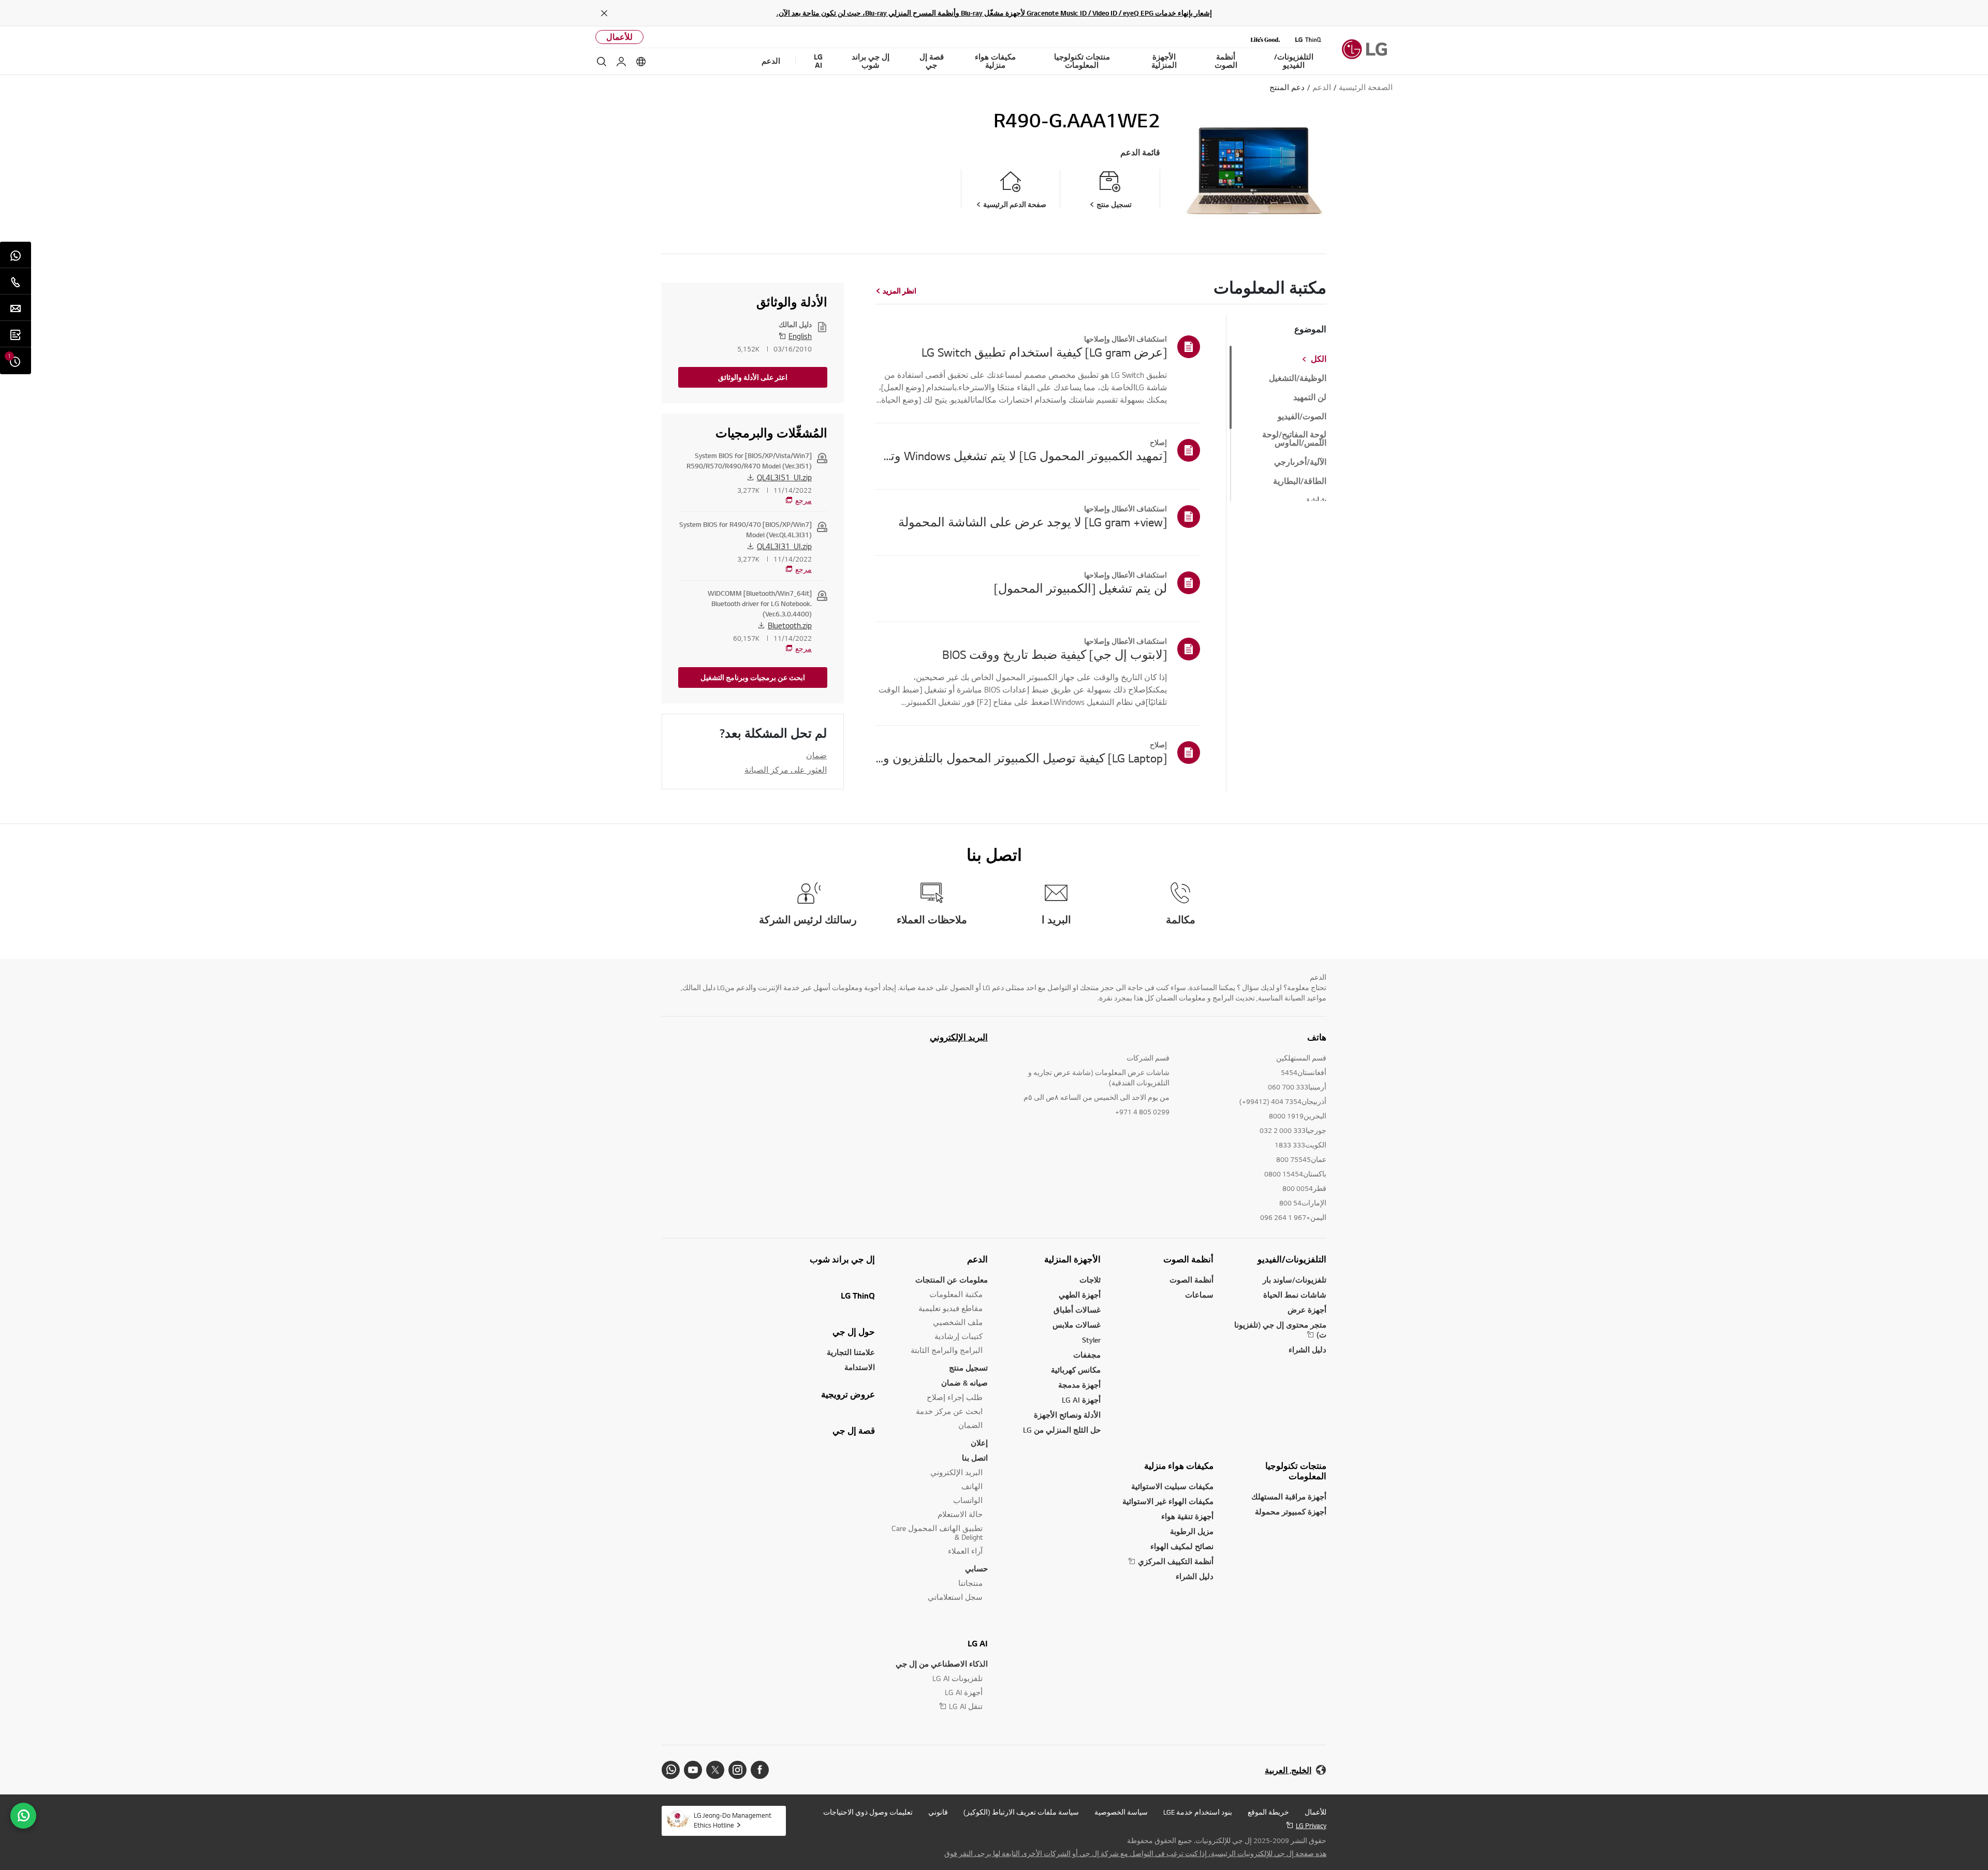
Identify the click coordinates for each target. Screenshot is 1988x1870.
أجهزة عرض (1307, 1310)
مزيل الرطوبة (1192, 1531)
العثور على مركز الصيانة (786, 770)
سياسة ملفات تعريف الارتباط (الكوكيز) (1021, 1812)
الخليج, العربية (1288, 1770)
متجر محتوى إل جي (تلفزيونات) (1280, 1330)
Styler (1091, 1340)
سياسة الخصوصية (1121, 1812)
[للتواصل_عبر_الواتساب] (23, 1816)
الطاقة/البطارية (1300, 481)
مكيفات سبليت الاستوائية (1172, 1486)
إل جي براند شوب (842, 1259)
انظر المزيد (900, 291)
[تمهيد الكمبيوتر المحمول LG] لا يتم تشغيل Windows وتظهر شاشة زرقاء (1021, 455)
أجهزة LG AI (1081, 1400)
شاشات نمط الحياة (1295, 1295)
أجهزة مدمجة (1079, 1385)
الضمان (970, 1425)
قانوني (938, 1812)
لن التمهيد (1310, 397)
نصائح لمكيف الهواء (1182, 1546)
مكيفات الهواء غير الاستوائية (1168, 1501)
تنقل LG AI (966, 1706)
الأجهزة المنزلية (1072, 1259)
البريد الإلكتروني (959, 1037)
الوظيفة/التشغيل (1298, 378)
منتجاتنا (970, 1583)
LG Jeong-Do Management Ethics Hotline (733, 1820)
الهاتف (972, 1486)
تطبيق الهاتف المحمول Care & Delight (937, 1533)
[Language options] (641, 62)
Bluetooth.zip (790, 625)
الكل (1319, 359)
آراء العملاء (965, 1551)
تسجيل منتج (968, 1368)
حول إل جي (854, 1332)
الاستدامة (860, 1367)
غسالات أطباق (1077, 1310)
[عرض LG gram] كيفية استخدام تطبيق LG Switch (1044, 352)
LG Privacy (1311, 1825)
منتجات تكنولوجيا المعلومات (1296, 1471)
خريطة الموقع (1268, 1812)
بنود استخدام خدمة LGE (1198, 1812)
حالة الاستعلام (960, 1514)
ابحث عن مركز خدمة (949, 1411)
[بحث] (602, 62)
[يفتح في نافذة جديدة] (760, 1770)
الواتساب (968, 1500)
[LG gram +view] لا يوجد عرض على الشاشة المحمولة (1033, 522)
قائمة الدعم (1140, 152)
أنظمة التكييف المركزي (1176, 1561)
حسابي (976, 1569)
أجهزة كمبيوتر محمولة (1291, 1512)
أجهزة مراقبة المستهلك (1289, 1497)
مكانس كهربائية (1076, 1370)
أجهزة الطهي (1080, 1295)
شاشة (1316, 500)
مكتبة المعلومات (956, 1294)
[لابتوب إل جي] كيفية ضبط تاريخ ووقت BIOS (1055, 654)
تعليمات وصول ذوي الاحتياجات (868, 1812)
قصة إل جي (854, 1431)
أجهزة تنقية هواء (1187, 1516)
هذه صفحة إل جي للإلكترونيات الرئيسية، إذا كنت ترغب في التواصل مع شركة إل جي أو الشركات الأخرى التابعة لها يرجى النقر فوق (1135, 1853)
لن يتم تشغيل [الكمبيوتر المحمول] (1080, 588)
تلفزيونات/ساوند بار (1295, 1280)
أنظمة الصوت (1188, 1259)
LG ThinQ (858, 1295)
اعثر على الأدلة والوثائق (753, 377)
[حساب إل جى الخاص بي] (621, 62)
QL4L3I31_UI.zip (784, 546)
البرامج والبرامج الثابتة (947, 1350)
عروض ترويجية (848, 1394)
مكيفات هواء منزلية (1179, 1466)
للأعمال (619, 37)
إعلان (979, 1443)
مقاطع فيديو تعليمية (951, 1308)
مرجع (803, 500)
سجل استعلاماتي (955, 1597)
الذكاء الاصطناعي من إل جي (942, 1664)
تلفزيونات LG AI (958, 1678)
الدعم (977, 1259)
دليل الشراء (1307, 1350)
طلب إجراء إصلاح (955, 1397)
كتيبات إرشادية (959, 1336)
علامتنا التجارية (851, 1352)
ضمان (816, 755)
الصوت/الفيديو (1302, 417)
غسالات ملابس (1077, 1325)
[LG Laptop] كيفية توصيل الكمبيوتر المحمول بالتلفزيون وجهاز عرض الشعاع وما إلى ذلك (1021, 758)
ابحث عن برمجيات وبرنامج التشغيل (753, 678)
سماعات (1199, 1295)
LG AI (978, 1643)
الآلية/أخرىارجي (1300, 462)
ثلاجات (1090, 1280)
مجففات (1087, 1355)
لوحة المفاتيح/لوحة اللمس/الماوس (1294, 439)
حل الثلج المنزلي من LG (1062, 1430)
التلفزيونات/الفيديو (1292, 1259)
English (800, 336)
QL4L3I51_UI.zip (784, 477)
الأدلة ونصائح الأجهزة (1067, 1415)
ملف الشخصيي (958, 1322)
